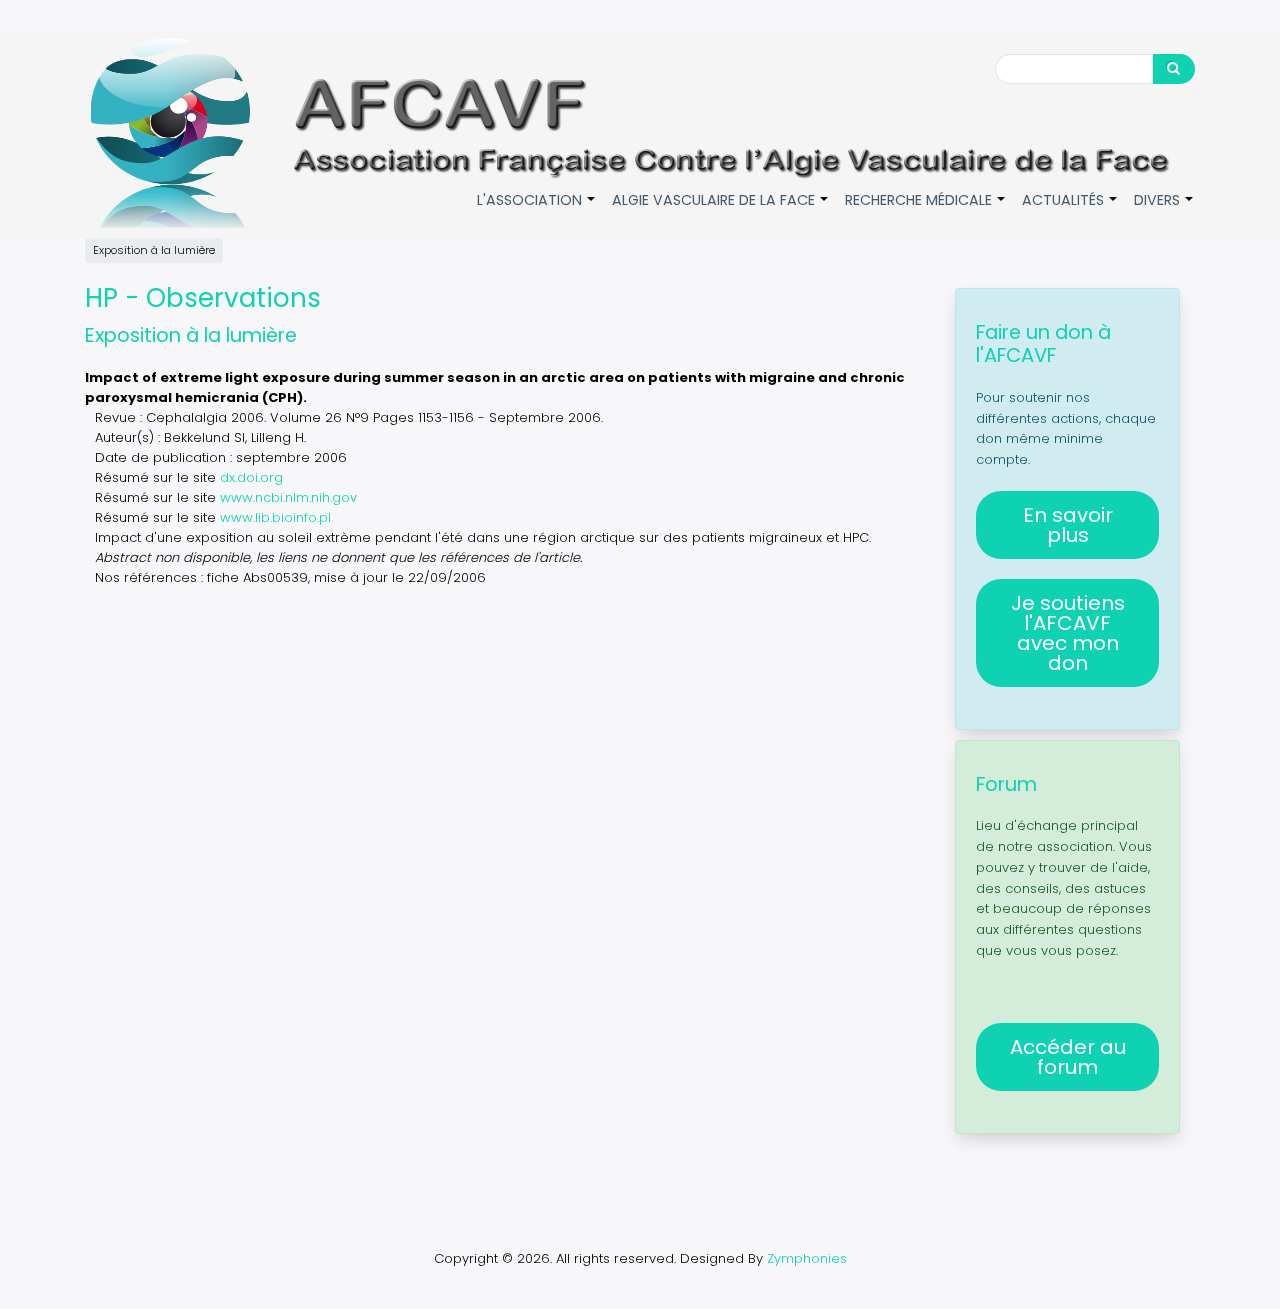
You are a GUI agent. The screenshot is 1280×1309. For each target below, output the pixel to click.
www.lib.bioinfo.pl (275, 517)
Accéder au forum (1068, 1057)
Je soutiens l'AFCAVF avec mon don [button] (1068, 633)
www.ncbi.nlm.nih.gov (288, 497)
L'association (537, 210)
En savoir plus (1068, 525)
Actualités (1070, 210)
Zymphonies (807, 1258)
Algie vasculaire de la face (721, 210)
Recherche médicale (926, 210)
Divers (1164, 210)
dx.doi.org (251, 477)
